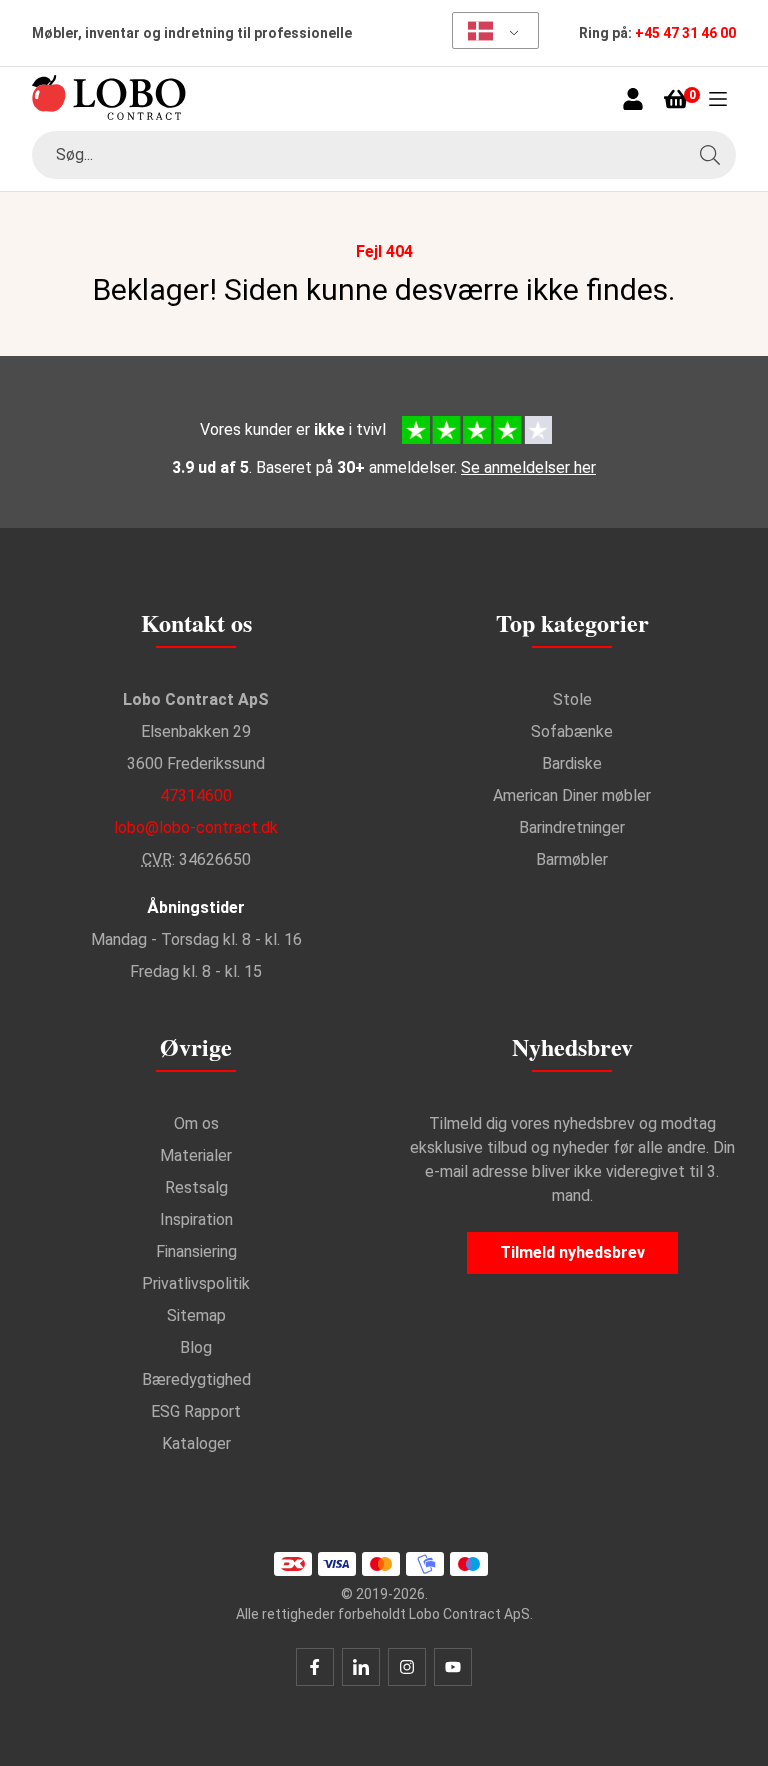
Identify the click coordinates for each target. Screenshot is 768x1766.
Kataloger (196, 1443)
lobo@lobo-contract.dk (196, 827)
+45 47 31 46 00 (685, 33)
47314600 (196, 795)
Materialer (196, 1155)
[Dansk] (488, 30)
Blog (196, 1347)
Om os (196, 1123)
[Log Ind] (633, 99)
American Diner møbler (572, 795)
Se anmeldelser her (528, 467)
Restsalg (196, 1187)
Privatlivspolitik (196, 1283)
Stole (572, 699)
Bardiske (572, 763)
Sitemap (196, 1315)
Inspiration (196, 1219)
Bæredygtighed (196, 1379)
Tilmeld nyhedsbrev (572, 1252)
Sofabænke (572, 731)
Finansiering (196, 1251)
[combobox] (384, 155)
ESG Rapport (196, 1411)
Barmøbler (572, 859)
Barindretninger (572, 827)
